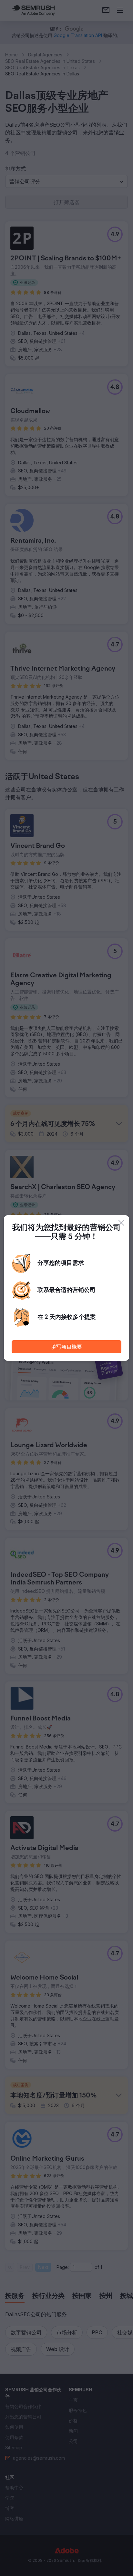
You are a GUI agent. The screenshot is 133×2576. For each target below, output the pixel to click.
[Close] (121, 1223)
